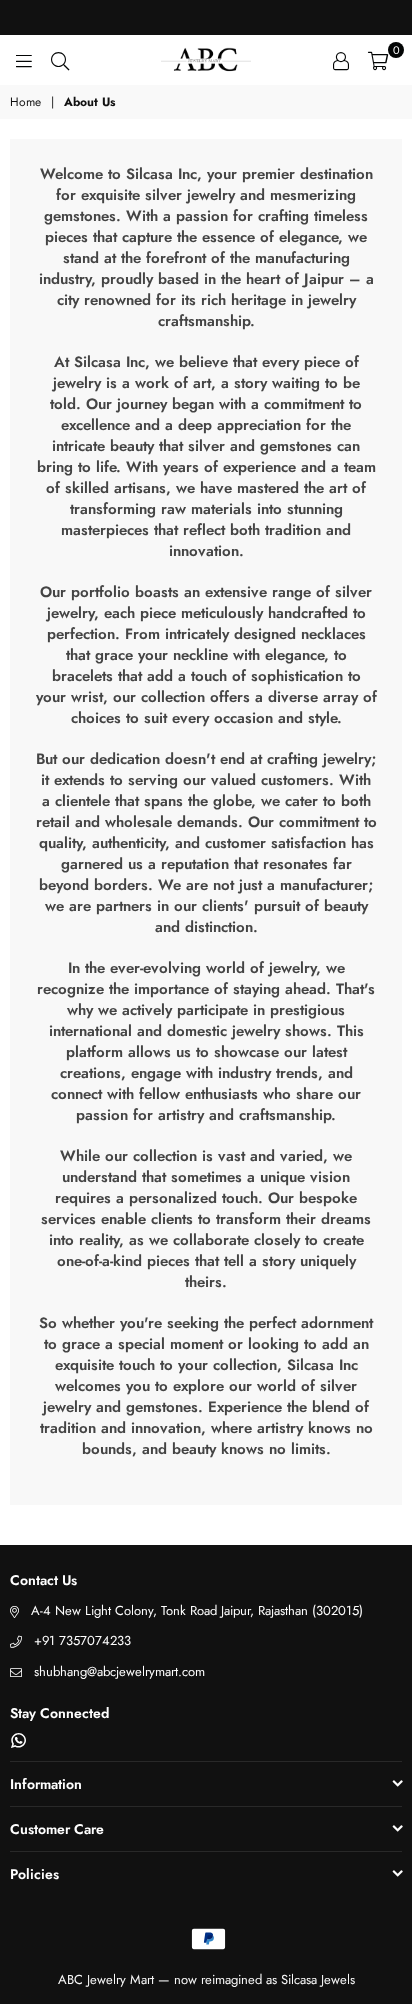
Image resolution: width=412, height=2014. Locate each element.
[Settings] (341, 60)
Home (25, 102)
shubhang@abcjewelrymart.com (119, 1671)
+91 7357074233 (82, 1640)
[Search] (60, 60)
